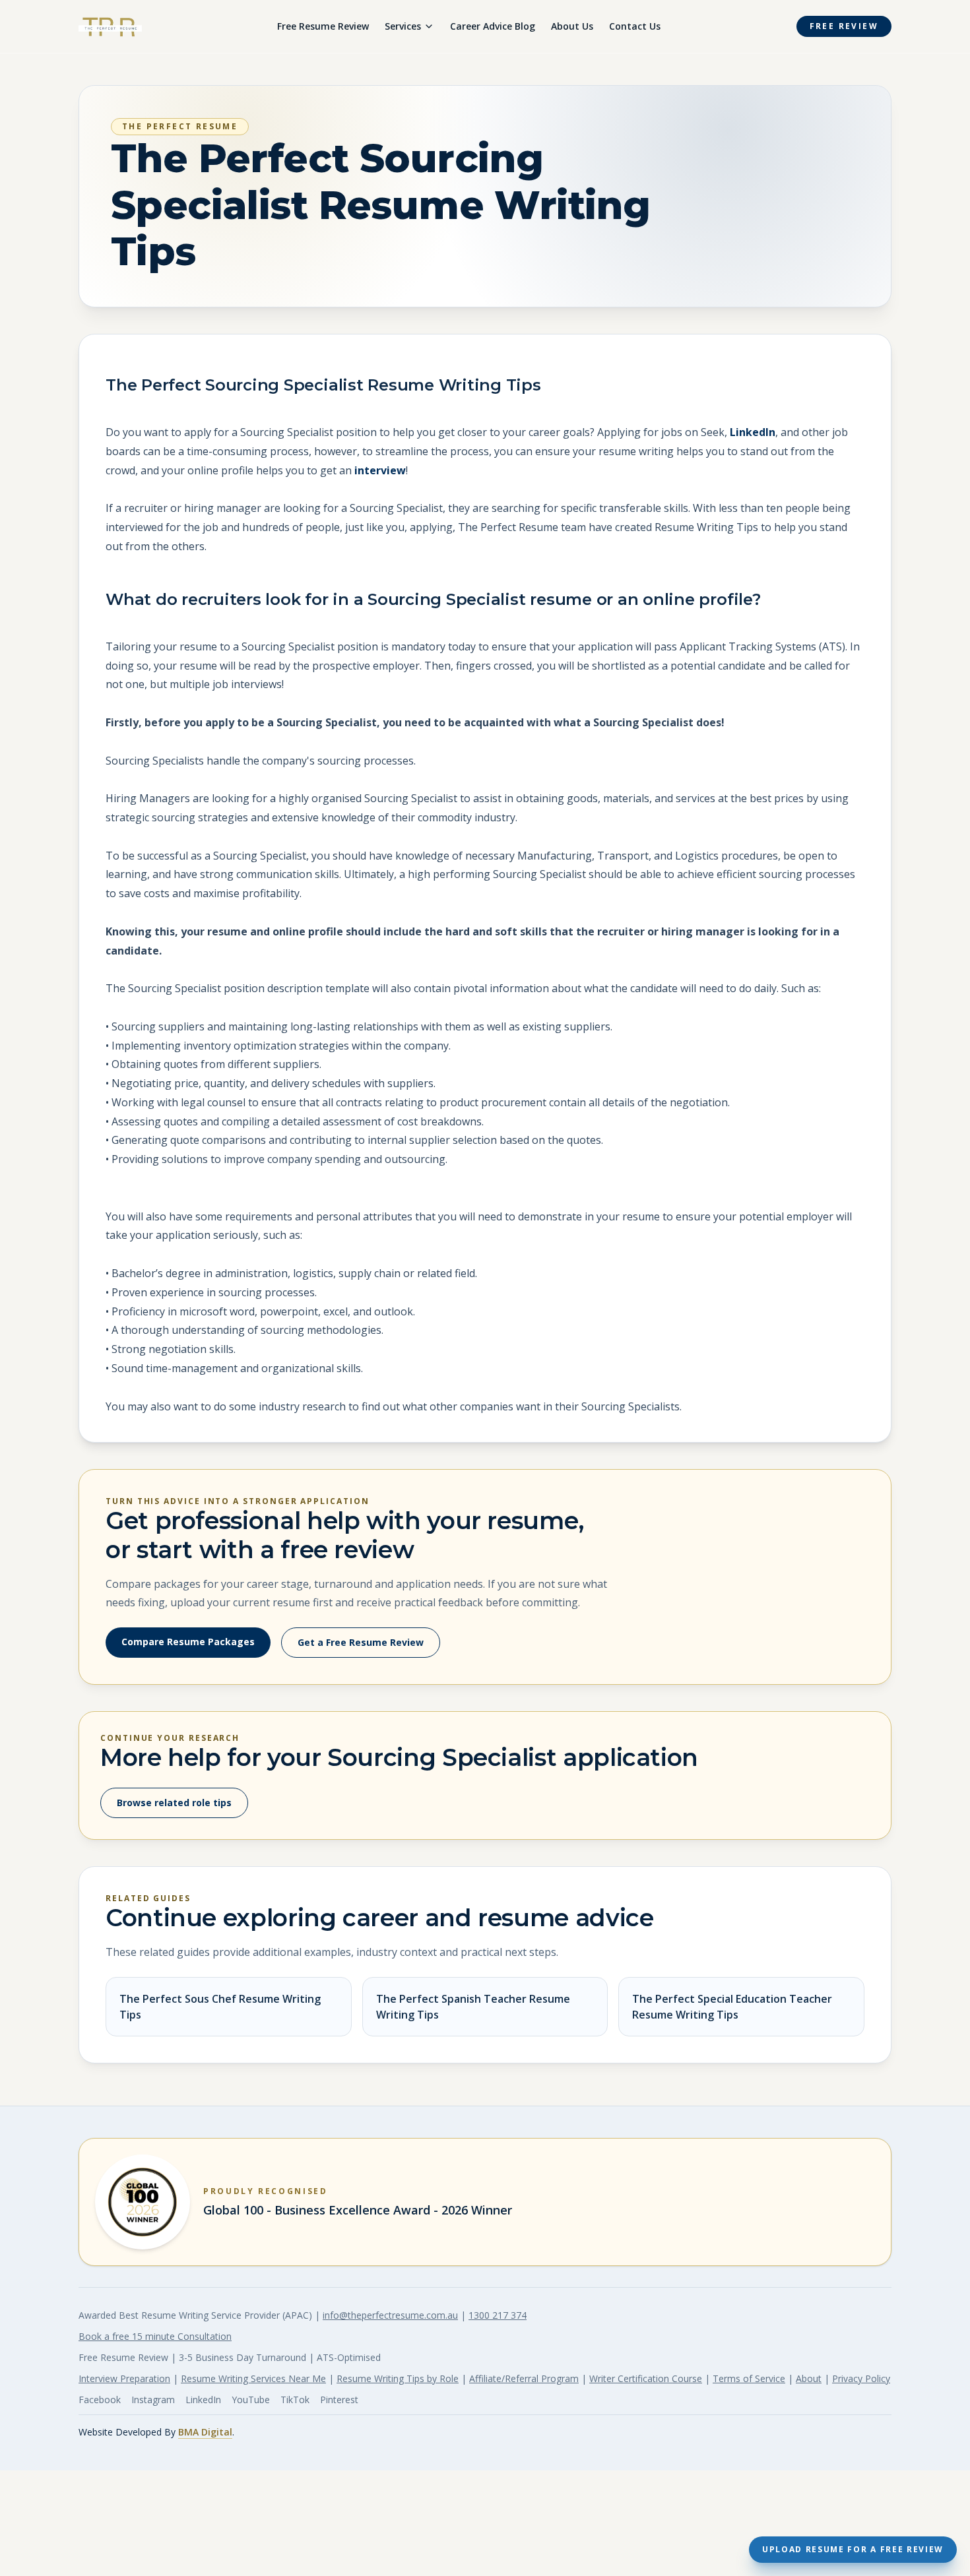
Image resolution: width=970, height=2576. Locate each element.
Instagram (153, 2400)
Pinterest (339, 2400)
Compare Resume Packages (188, 1642)
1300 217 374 (498, 2315)
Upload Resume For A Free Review (853, 2549)
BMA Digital (205, 2432)
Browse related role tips (174, 1803)
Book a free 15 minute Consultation (155, 2336)
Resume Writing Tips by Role (398, 2378)
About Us (572, 26)
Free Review (844, 26)
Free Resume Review (323, 26)
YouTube (251, 2400)
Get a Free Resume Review (361, 1642)
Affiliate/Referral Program (524, 2378)
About (809, 2378)
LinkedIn (753, 432)
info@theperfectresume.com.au (390, 2315)
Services (403, 26)
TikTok (295, 2400)
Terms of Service (749, 2378)
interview (380, 470)
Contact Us (635, 26)
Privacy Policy (861, 2378)
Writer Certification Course (646, 2378)
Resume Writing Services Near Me (253, 2378)
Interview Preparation (124, 2378)
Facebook (100, 2400)
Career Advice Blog (493, 26)
